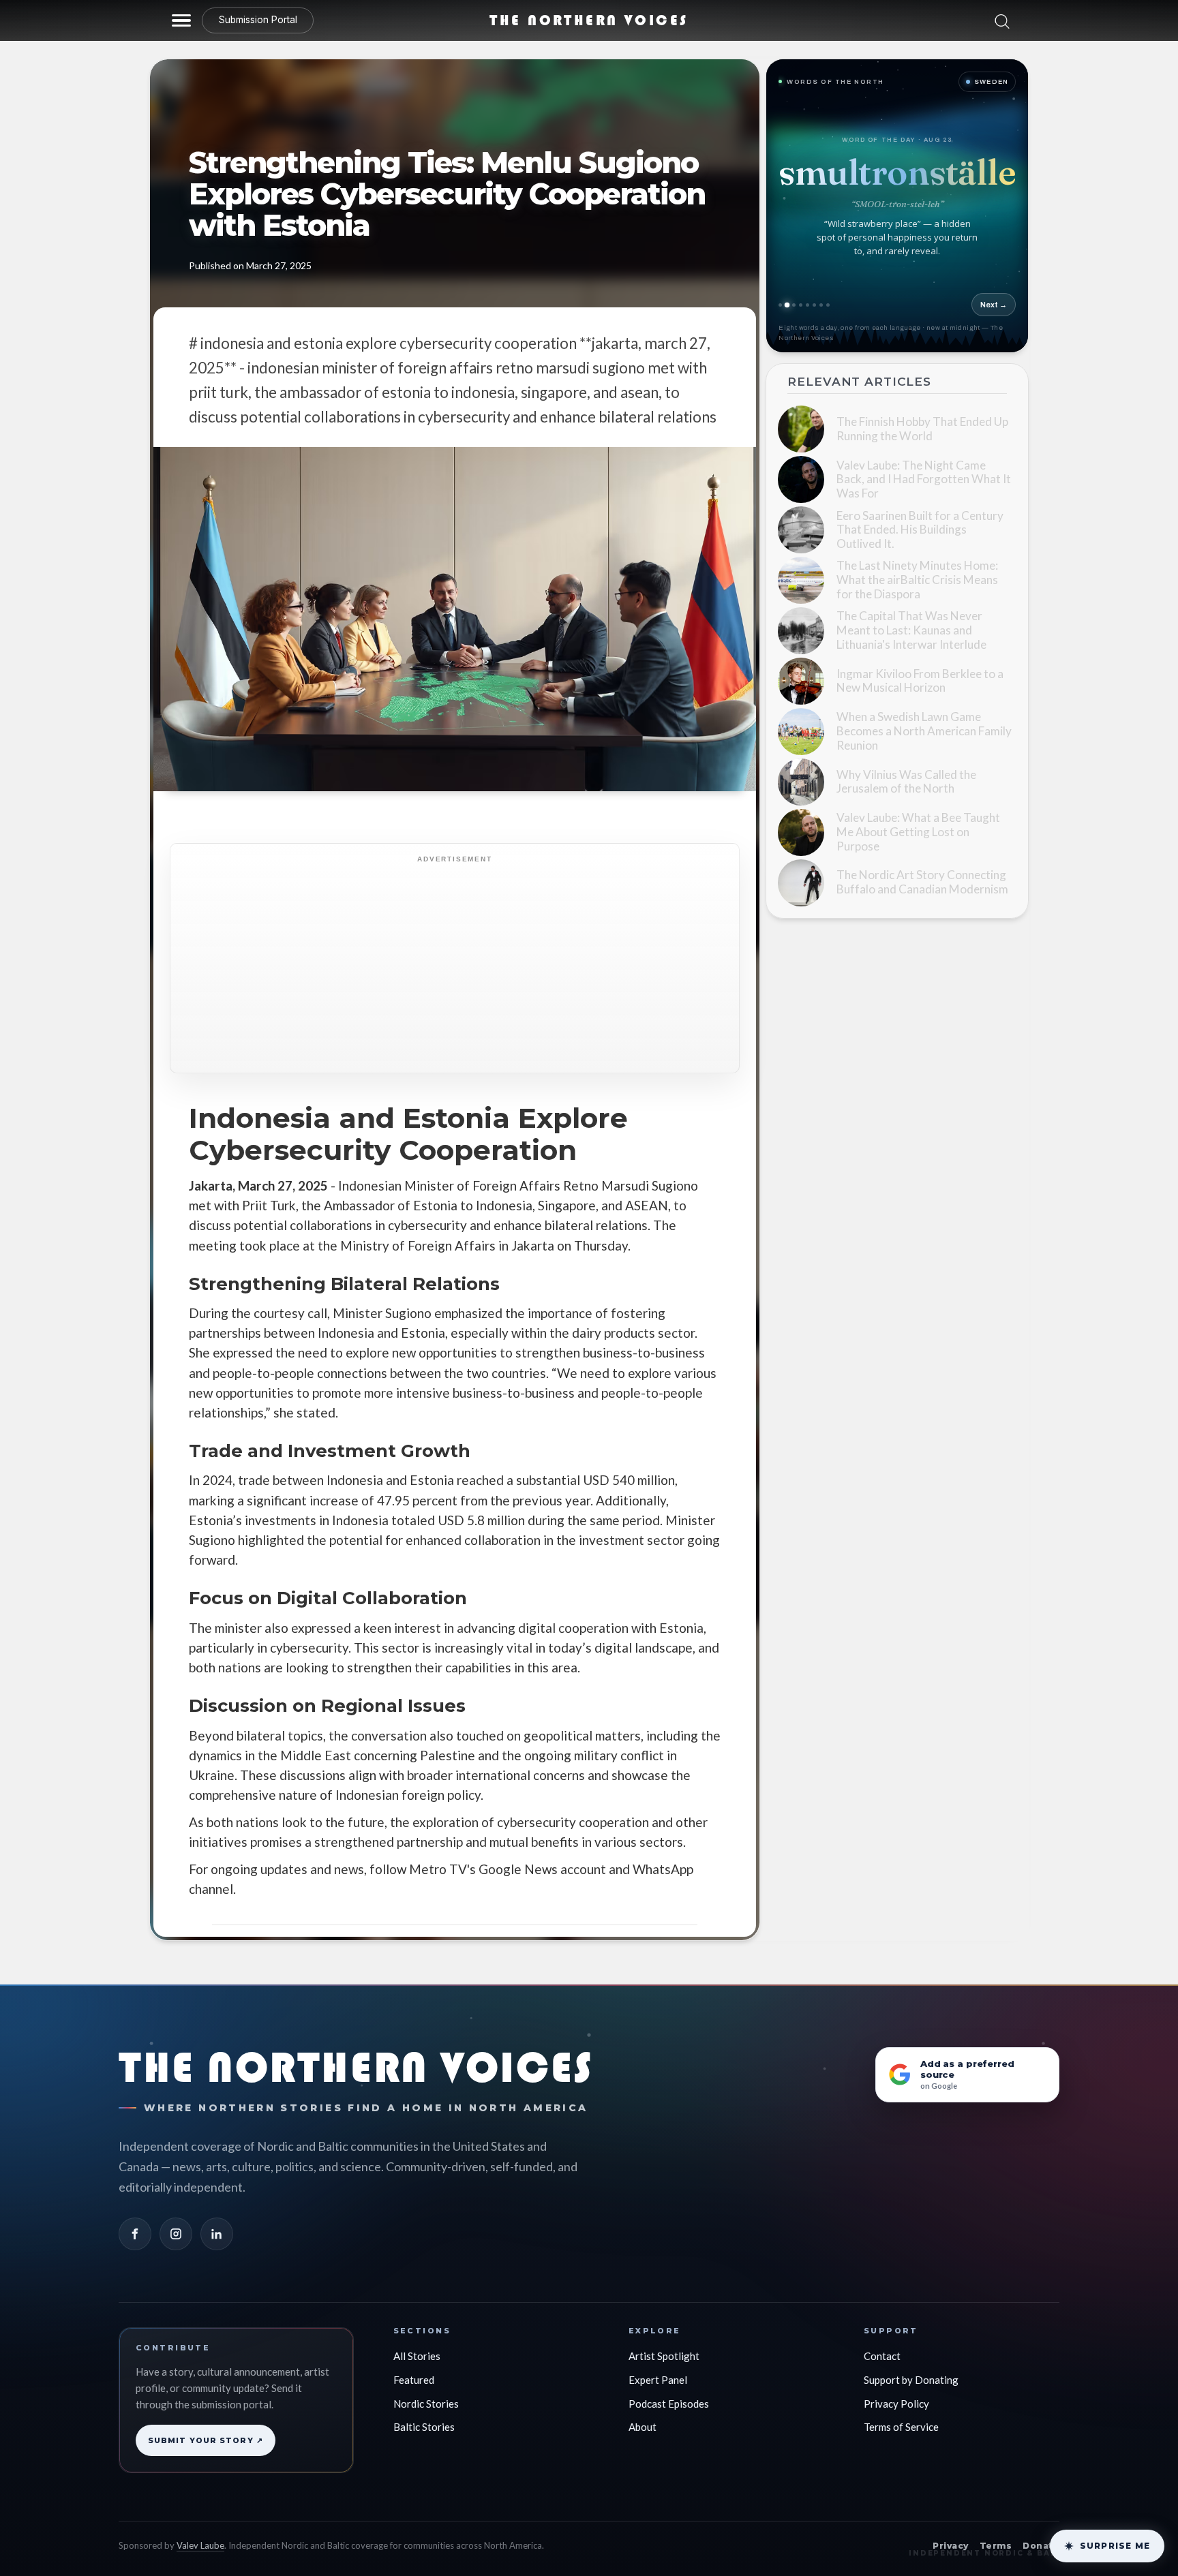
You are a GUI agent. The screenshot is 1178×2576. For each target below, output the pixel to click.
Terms (996, 2535)
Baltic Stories (424, 2416)
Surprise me (1115, 2546)
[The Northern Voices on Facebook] (135, 2223)
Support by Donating (911, 2368)
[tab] (795, 305)
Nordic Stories (426, 2392)
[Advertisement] (492, 973)
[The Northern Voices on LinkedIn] (217, 2223)
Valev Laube (200, 2534)
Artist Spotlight (664, 2345)
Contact (882, 2345)
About (643, 2416)
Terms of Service (901, 2416)
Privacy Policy (896, 2392)
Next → (994, 305)
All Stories (417, 2345)
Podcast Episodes (669, 2392)
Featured (414, 2368)
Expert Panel (658, 2368)
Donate (1041, 2535)
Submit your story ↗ (206, 2429)
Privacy (950, 2535)
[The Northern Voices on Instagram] (176, 2223)
